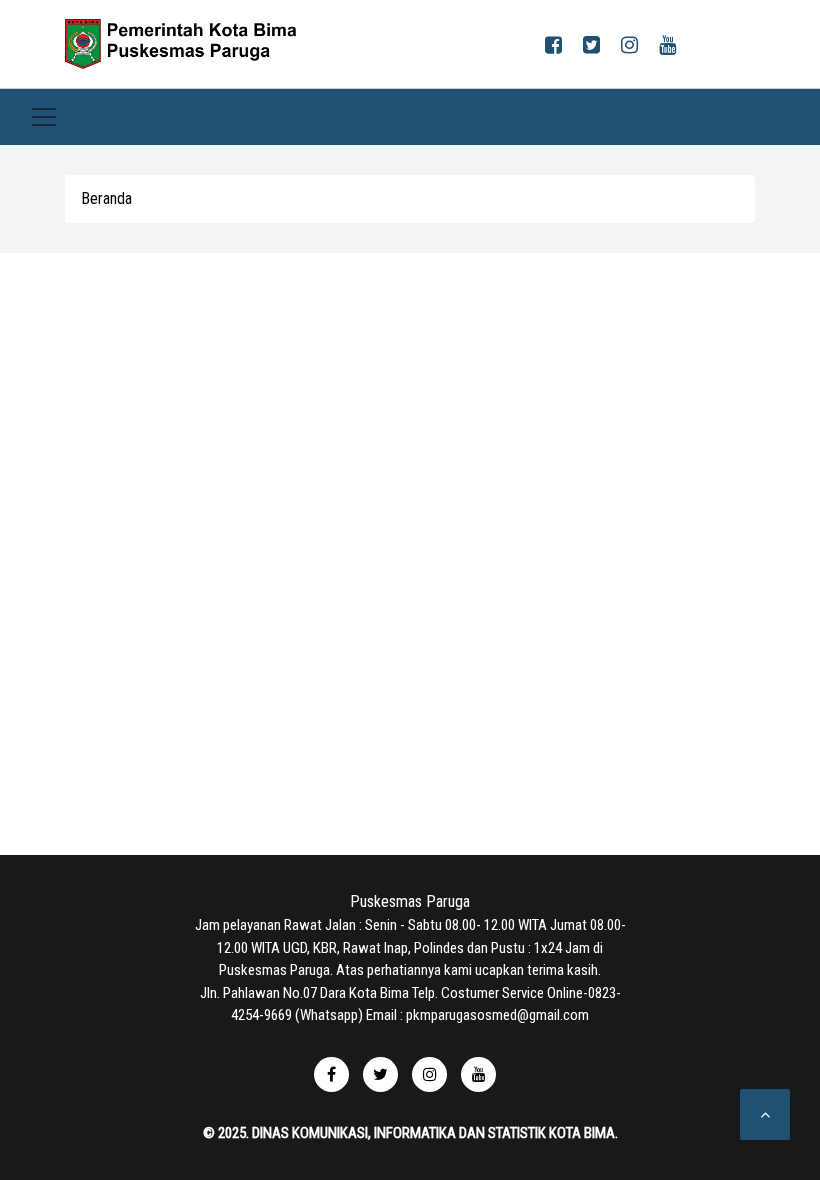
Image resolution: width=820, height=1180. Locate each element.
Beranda (106, 198)
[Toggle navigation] (44, 117)
